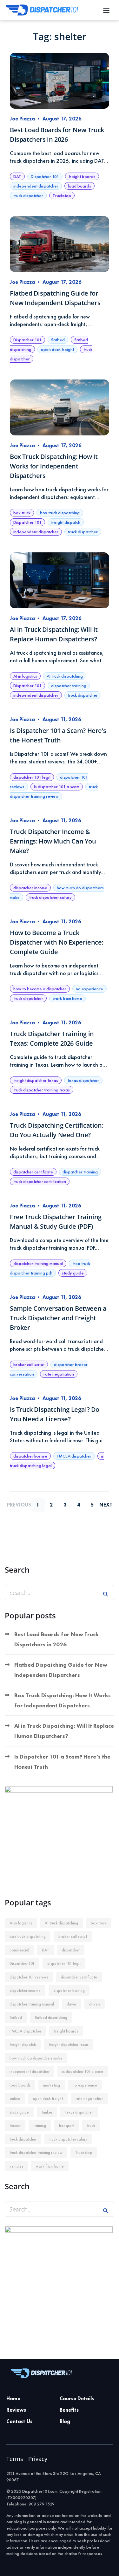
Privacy (38, 2459)
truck (91, 2125)
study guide (73, 1273)
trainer (15, 2125)
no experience (89, 989)
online (15, 2098)
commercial (19, 1950)
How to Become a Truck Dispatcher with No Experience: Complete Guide (56, 942)
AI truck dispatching (65, 676)
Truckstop (62, 195)
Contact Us (19, 2421)
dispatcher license (30, 1456)
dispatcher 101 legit (32, 777)
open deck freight (57, 349)
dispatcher (71, 1950)
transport (66, 2125)
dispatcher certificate (33, 1172)
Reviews (16, 2410)
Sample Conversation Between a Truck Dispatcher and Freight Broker (58, 1318)
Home (13, 2398)
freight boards (82, 176)
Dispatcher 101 (45, 176)
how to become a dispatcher (40, 989)
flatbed (58, 340)
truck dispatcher (28, 195)
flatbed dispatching (51, 2017)
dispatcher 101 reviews (29, 1977)
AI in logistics (25, 676)
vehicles (16, 2166)
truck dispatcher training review (36, 2152)
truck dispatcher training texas (42, 1090)
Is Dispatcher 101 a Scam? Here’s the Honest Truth (62, 1762)
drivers (95, 2004)
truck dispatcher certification (40, 1181)
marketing (52, 2085)
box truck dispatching (60, 513)
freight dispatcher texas (36, 1080)
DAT (17, 176)
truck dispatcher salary (50, 897)
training (40, 2125)
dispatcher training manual (38, 1263)
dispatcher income (30, 888)
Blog (65, 2421)
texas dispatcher (83, 1080)
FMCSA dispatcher (74, 1456)
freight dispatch (66, 522)
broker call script (29, 1364)
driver (72, 2004)
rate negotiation (59, 1374)
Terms (15, 2459)
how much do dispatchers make (36, 2058)
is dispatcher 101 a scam (57, 787)
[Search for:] (60, 1593)
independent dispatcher (36, 186)
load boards (79, 186)
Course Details (77, 2398)
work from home (67, 998)
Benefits (69, 2410)
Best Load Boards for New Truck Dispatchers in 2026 (56, 1639)
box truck (22, 513)
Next (106, 1505)
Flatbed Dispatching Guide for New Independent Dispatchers (61, 1670)
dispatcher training (69, 686)
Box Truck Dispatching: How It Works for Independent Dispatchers (54, 466)
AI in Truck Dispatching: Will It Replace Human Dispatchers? (64, 1731)
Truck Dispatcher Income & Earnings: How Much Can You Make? (53, 841)
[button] (106, 10)
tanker (47, 2112)
